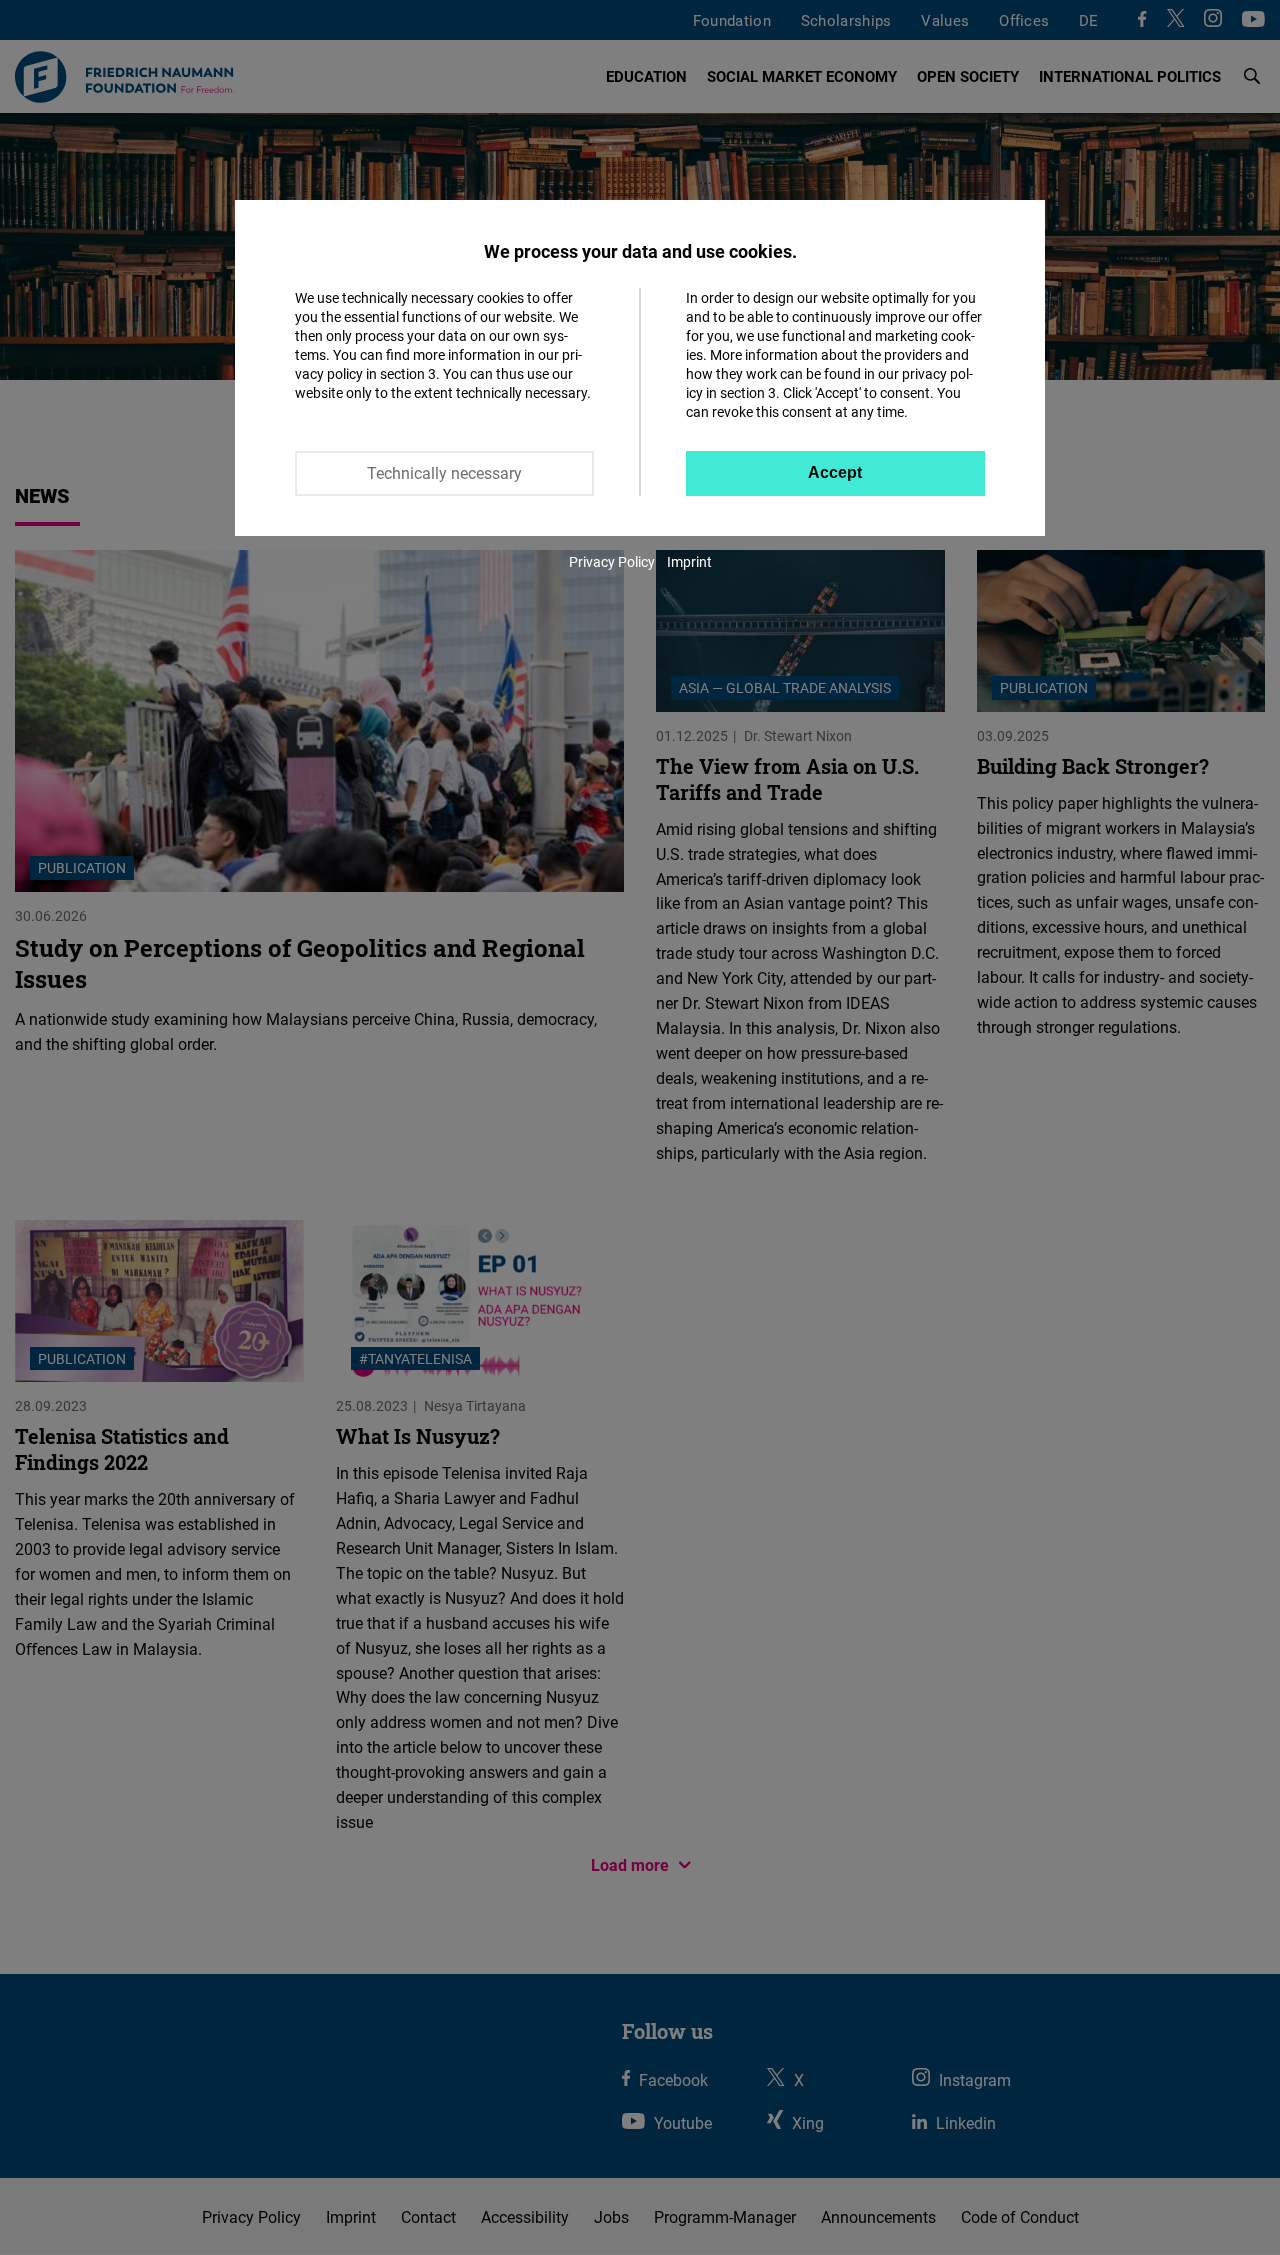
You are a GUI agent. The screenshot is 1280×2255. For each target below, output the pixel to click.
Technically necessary (444, 473)
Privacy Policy (612, 561)
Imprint (689, 561)
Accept (835, 472)
